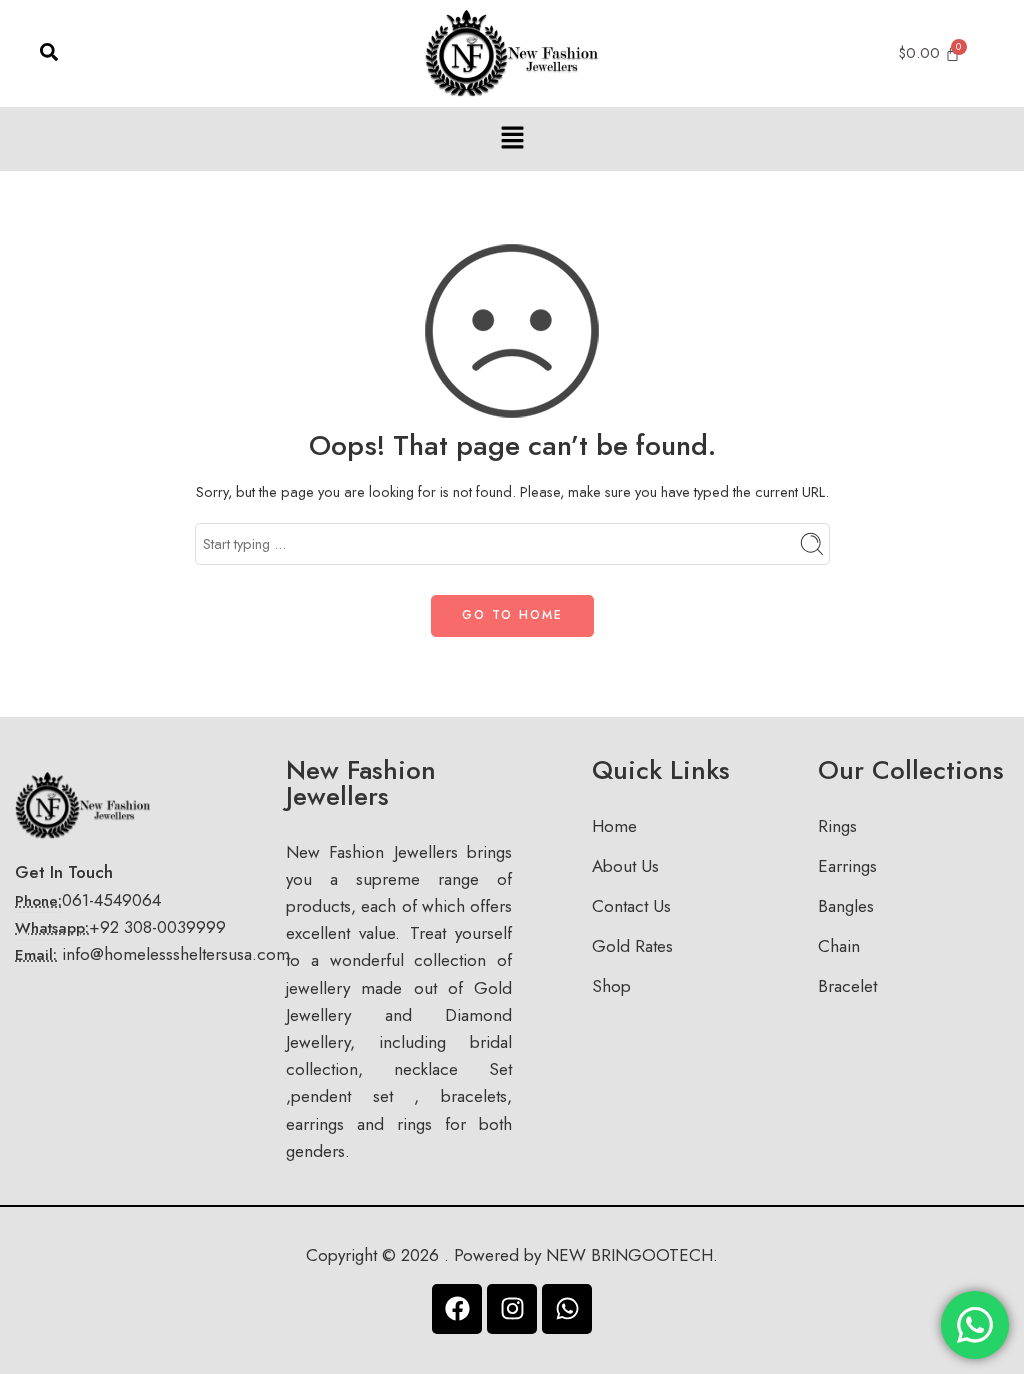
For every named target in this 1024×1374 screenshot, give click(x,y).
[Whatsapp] (567, 1309)
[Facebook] (457, 1309)
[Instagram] (512, 1309)
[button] (512, 138)
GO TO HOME (512, 615)
